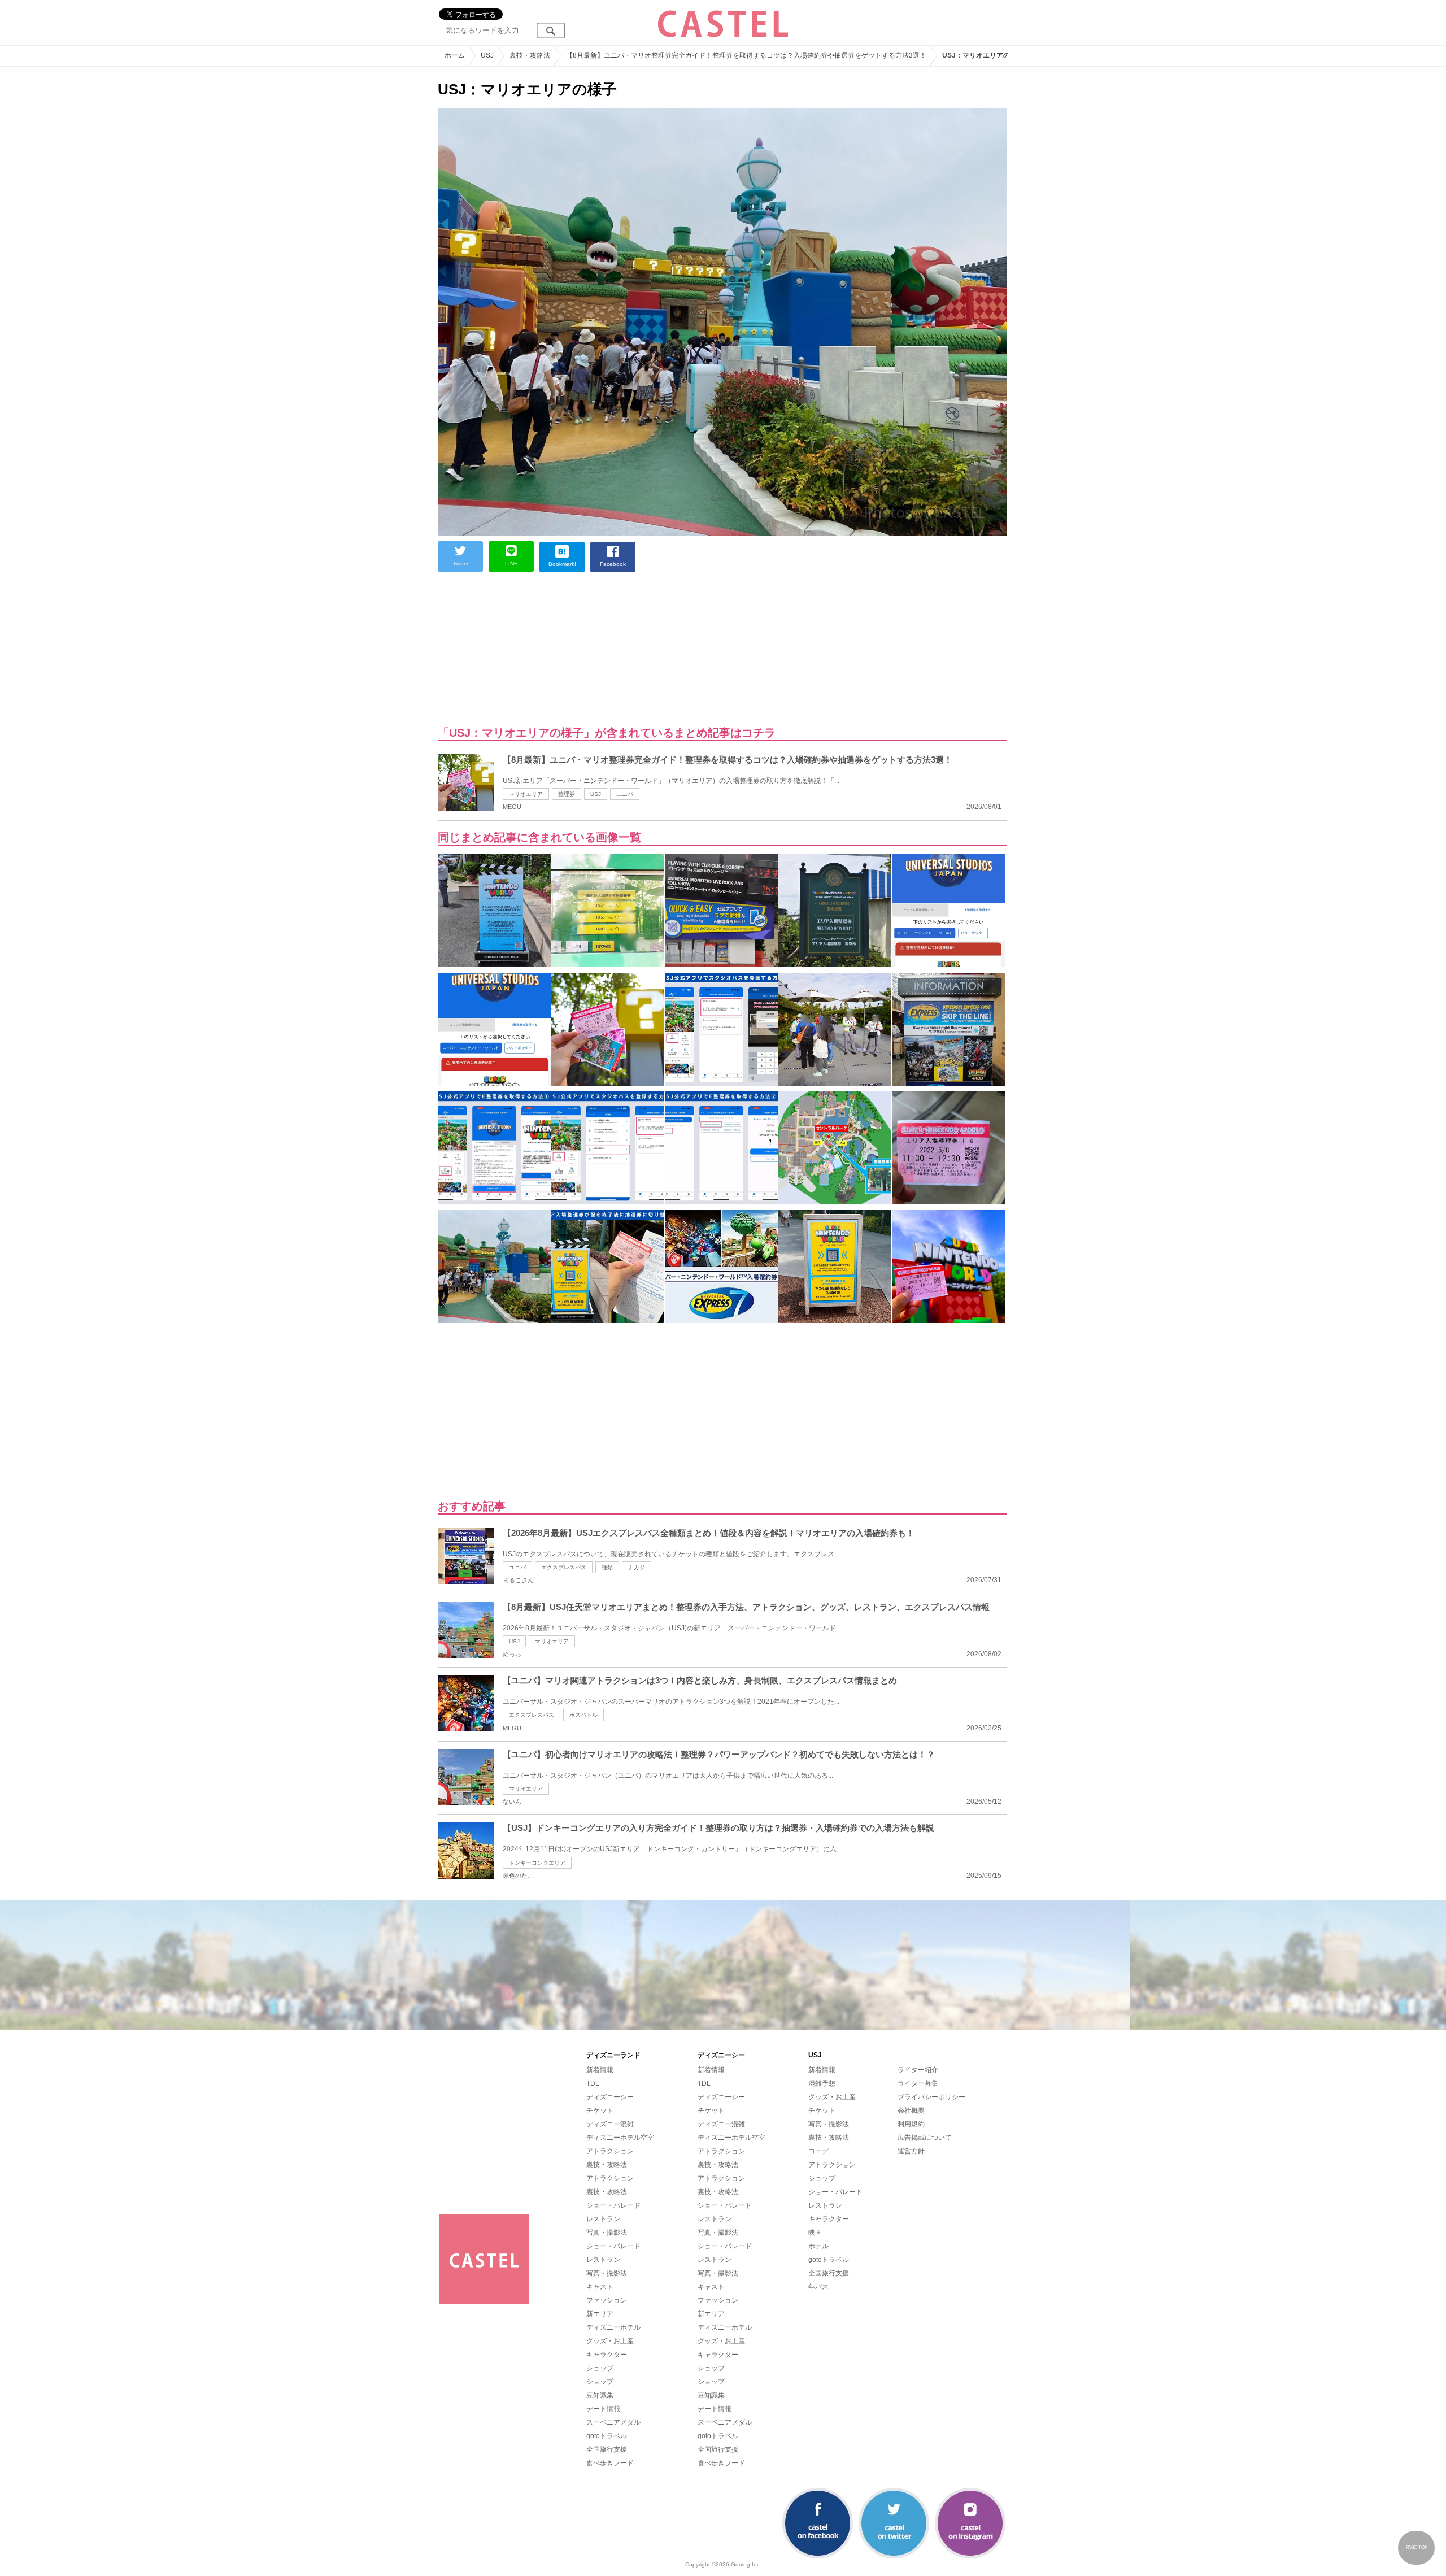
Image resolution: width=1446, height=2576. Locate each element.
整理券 (567, 794)
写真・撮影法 (607, 2233)
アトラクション (610, 2151)
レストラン (603, 2219)
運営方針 (911, 2151)
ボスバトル (583, 1715)
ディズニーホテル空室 (620, 2138)
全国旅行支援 (607, 2449)
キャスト (600, 2287)
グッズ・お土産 (610, 2341)
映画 (815, 2233)
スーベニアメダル (613, 2422)
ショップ (600, 2368)
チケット (600, 2111)
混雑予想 (822, 2083)
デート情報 (603, 2409)
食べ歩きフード (610, 2463)
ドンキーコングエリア (537, 1863)
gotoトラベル (607, 2436)
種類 (607, 1567)
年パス (818, 2287)
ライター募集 (918, 2083)
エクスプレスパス (564, 1567)
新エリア (600, 2314)
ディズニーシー (610, 2097)
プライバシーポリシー (931, 2097)
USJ (596, 794)
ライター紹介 (918, 2070)
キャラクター (607, 2355)
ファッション (607, 2300)
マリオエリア (526, 794)
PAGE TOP (1417, 2547)
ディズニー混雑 (610, 2124)
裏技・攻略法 (607, 2165)
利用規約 (911, 2124)
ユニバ (625, 794)
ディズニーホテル (613, 2327)
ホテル (818, 2246)
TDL (593, 2083)
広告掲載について (925, 2138)
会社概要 (911, 2111)
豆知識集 (600, 2395)
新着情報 (600, 2070)
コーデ (818, 2151)
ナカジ (637, 1567)
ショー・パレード (613, 2205)
